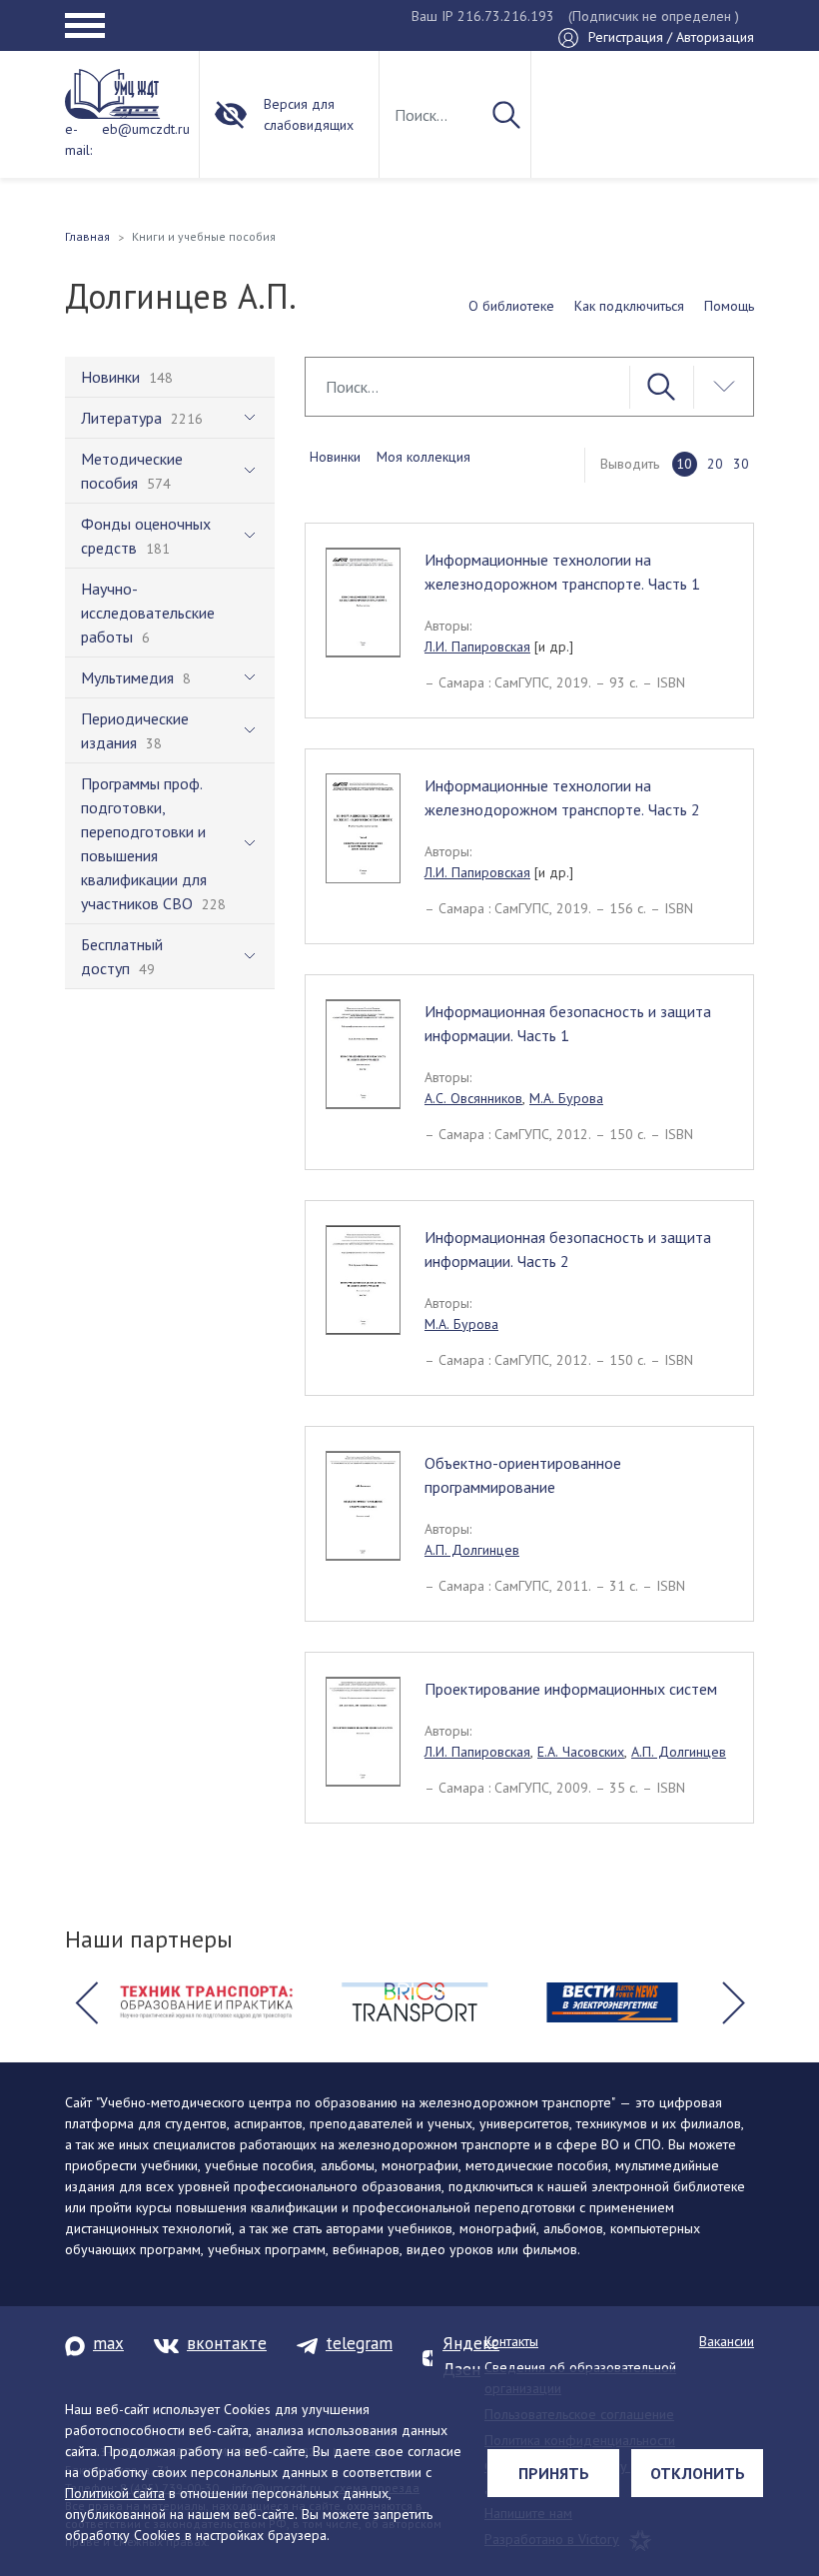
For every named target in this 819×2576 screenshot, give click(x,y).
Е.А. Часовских (581, 1752)
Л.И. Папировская (477, 646)
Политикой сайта (115, 2493)
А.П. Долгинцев (472, 1550)
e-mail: (78, 139)
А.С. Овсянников (473, 1098)
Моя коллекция (423, 457)
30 (741, 464)
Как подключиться (629, 306)
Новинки (335, 457)
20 (715, 464)
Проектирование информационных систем (571, 1689)
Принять (554, 2473)
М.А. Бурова (566, 1098)
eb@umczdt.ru (146, 129)
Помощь (729, 306)
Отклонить (698, 2473)
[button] (86, 2002)
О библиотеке (511, 306)
